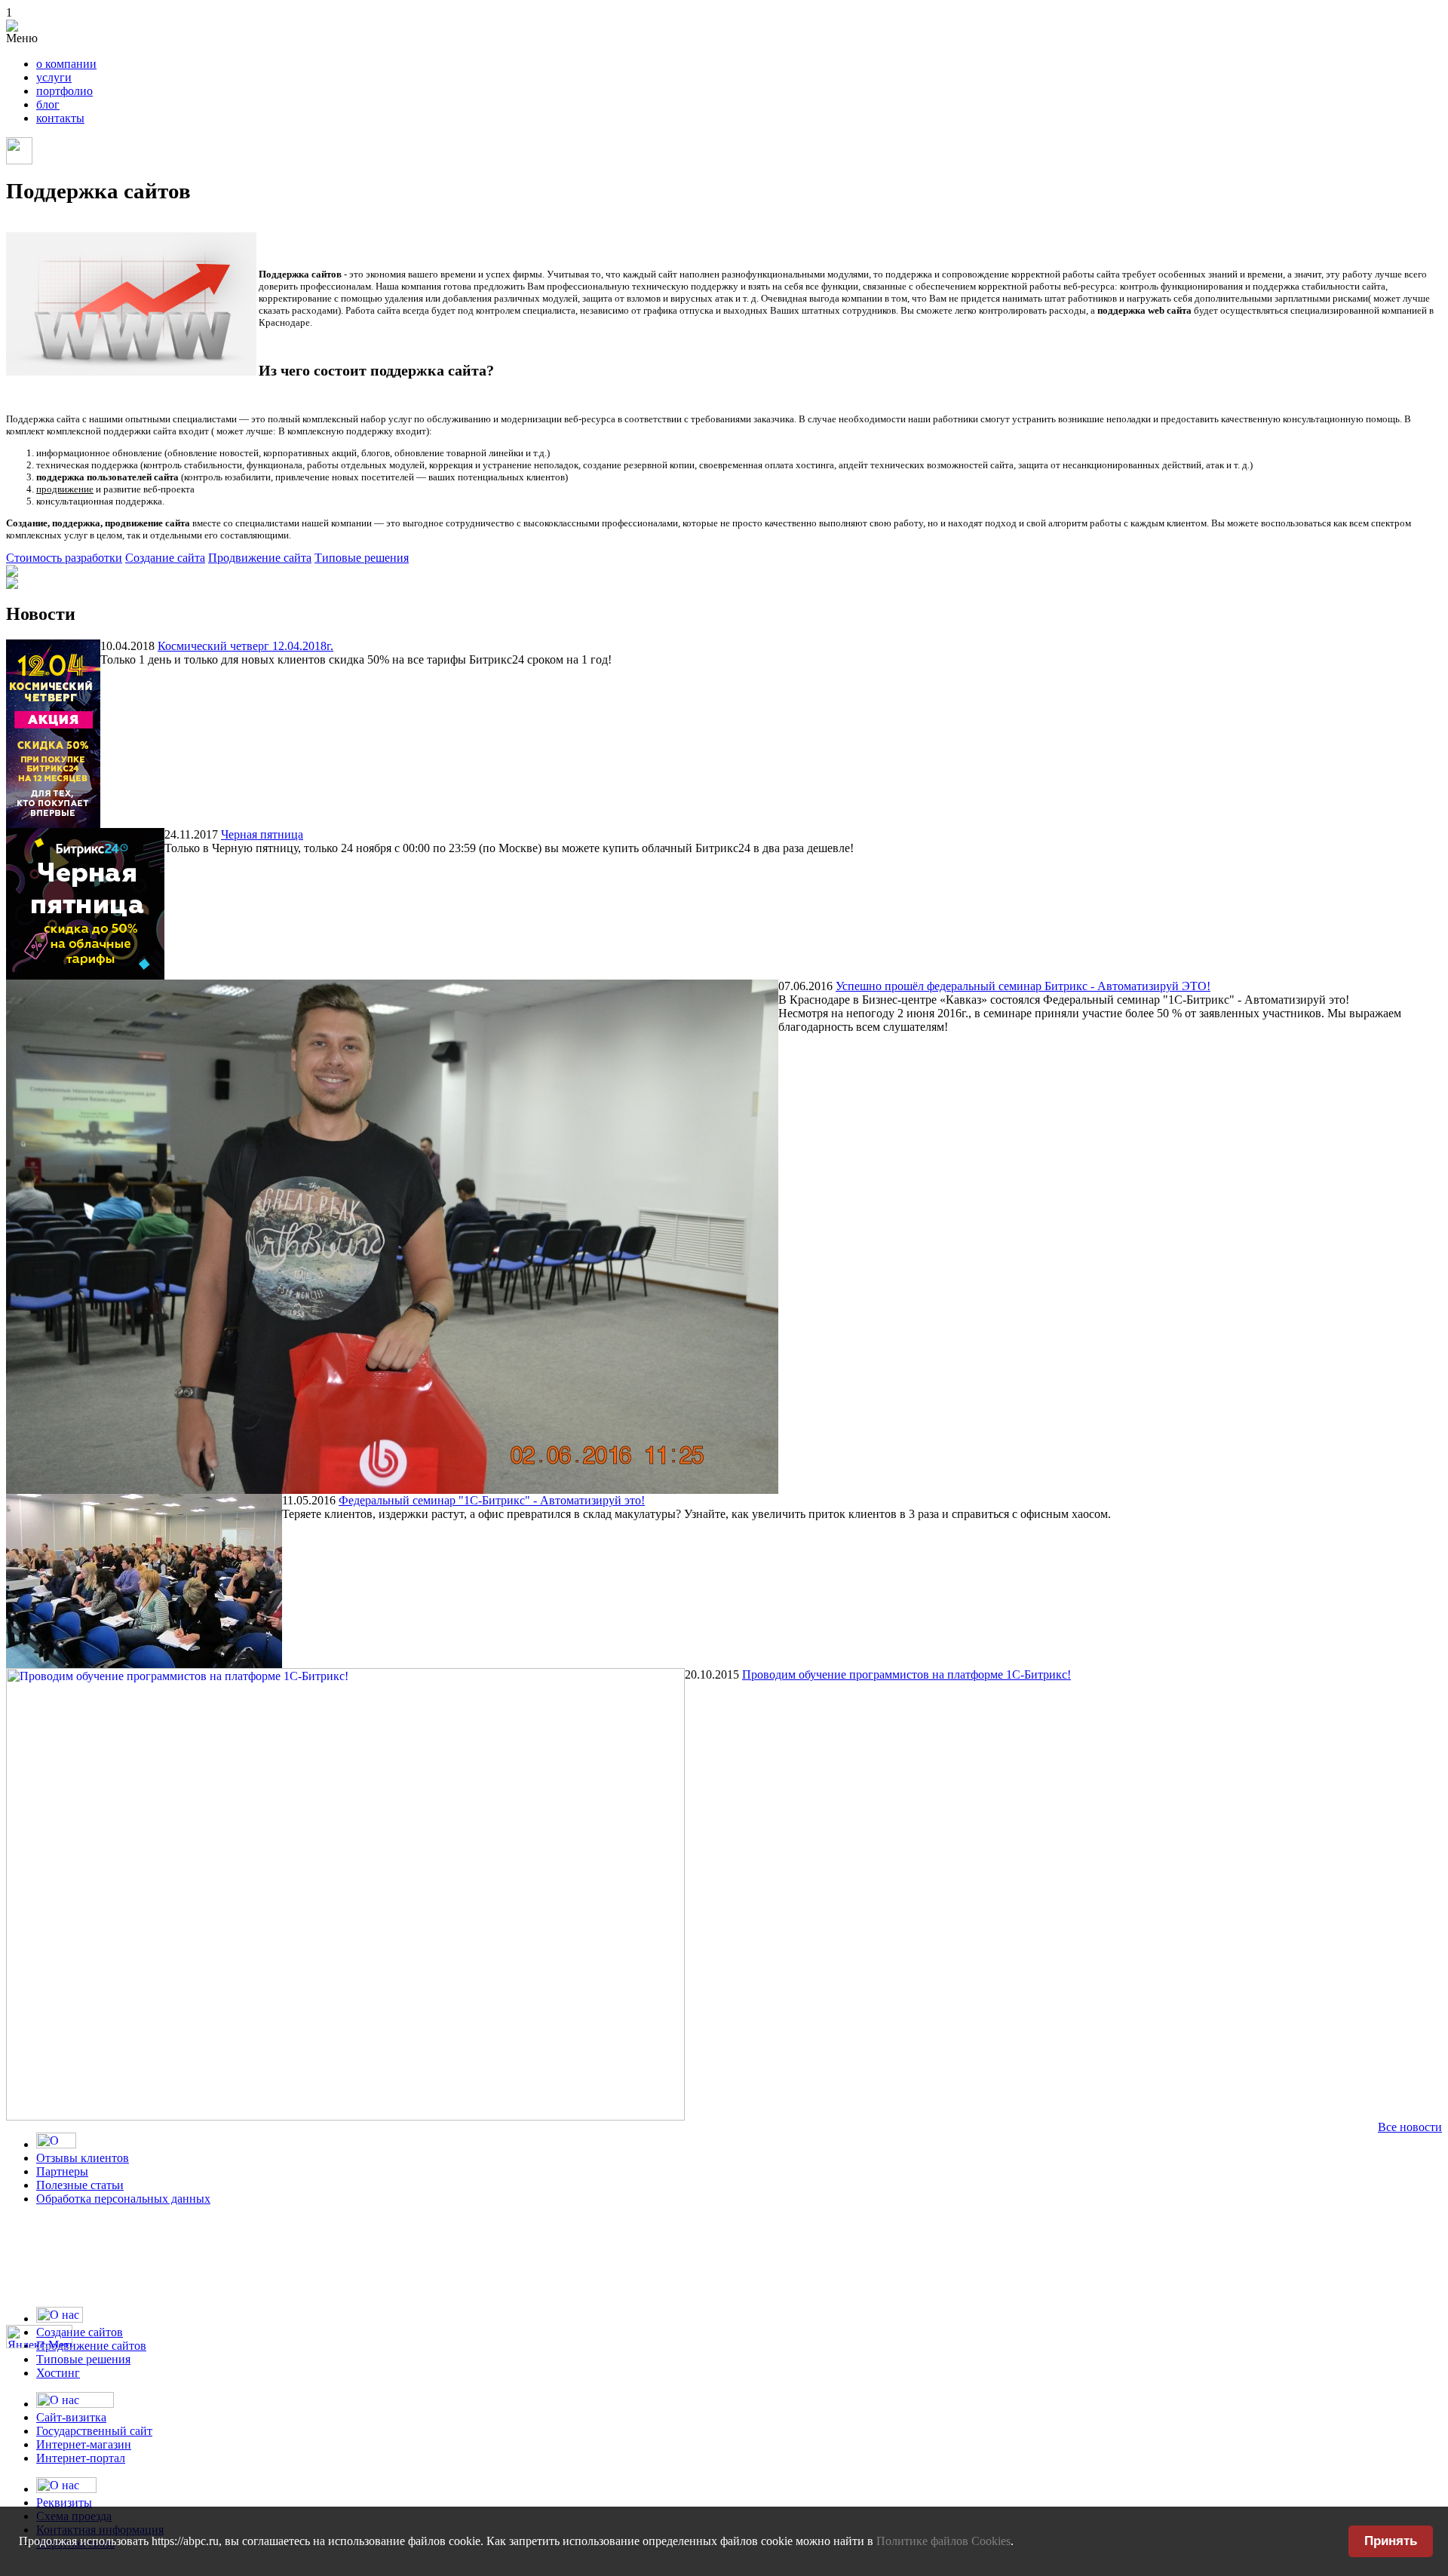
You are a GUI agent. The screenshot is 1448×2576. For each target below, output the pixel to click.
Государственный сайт (94, 2431)
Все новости (1410, 2127)
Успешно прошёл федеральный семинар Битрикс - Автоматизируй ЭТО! (1023, 986)
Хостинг (58, 2373)
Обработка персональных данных (123, 2199)
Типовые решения (362, 558)
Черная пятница (262, 834)
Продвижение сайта (260, 558)
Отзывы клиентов (83, 2158)
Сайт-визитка (71, 2417)
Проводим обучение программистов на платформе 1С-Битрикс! (907, 1674)
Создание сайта (165, 558)
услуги (54, 77)
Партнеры (62, 2171)
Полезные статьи (80, 2185)
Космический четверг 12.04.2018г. (245, 646)
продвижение (65, 489)
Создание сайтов (80, 2332)
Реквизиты (64, 2502)
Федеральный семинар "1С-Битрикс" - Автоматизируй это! (492, 1500)
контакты (60, 118)
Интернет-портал (81, 2458)
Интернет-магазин (84, 2444)
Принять (1391, 2541)
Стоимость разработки (64, 558)
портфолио (64, 91)
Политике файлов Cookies (943, 2541)
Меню (22, 38)
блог (48, 104)
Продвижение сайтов (91, 2346)
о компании (66, 64)
